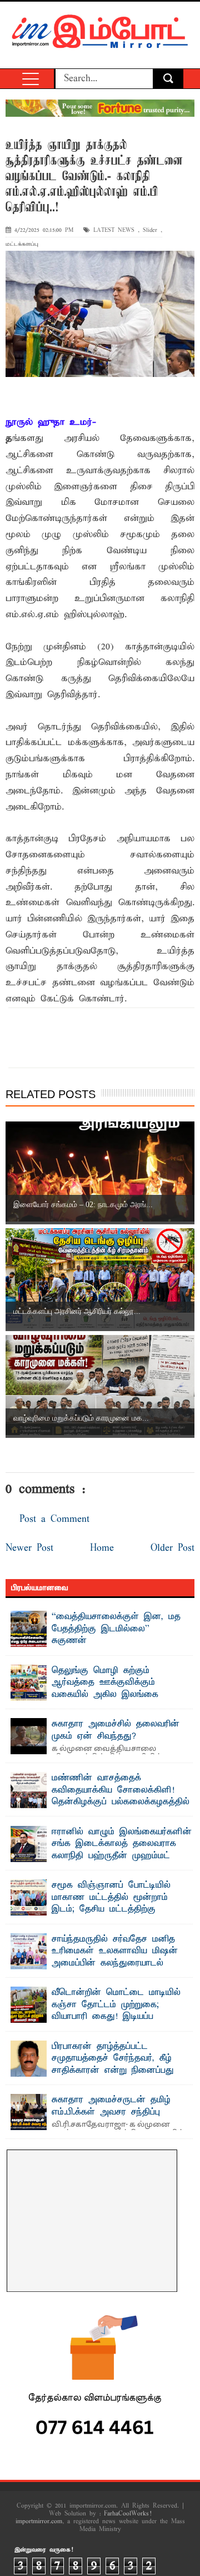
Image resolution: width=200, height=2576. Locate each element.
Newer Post (29, 1548)
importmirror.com (39, 2522)
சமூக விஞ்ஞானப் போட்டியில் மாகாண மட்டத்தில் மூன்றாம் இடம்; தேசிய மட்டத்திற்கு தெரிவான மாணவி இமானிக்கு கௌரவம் (94, 1909)
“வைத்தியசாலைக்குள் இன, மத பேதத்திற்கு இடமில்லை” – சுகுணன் (116, 1629)
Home (102, 1548)
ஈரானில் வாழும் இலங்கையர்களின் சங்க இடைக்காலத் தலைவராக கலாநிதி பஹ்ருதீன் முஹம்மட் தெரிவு (122, 1850)
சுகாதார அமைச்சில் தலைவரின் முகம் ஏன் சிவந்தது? (116, 1730)
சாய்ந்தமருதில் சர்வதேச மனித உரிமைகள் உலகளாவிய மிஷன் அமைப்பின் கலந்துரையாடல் (115, 1951)
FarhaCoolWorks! (127, 2514)
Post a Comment (54, 1519)
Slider (150, 230)
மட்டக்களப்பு (22, 244)
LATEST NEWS (114, 230)
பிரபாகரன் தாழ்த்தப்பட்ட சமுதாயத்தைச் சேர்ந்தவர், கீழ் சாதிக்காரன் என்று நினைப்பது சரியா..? (113, 2065)
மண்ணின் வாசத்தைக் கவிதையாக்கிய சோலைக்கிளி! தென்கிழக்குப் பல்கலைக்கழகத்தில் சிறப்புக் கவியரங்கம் (121, 1796)
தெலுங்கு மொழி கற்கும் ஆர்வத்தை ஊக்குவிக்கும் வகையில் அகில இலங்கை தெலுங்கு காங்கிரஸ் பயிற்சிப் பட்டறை (89, 1695)
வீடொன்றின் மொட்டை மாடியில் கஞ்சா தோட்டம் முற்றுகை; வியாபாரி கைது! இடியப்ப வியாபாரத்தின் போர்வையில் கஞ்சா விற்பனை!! (96, 2017)
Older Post (172, 1548)
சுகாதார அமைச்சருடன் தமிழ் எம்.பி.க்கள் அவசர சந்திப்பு (111, 2106)
